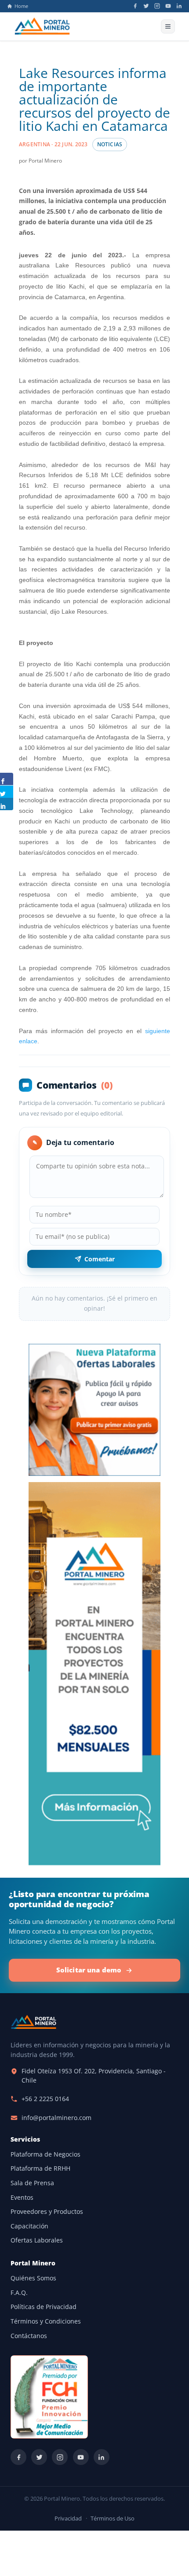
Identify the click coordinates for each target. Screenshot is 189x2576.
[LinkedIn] (179, 6)
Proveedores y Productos (47, 2212)
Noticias (110, 144)
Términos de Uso (113, 2519)
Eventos (22, 2198)
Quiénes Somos (33, 2278)
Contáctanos (29, 2336)
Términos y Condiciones (46, 2321)
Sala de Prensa (32, 2183)
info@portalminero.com (56, 2118)
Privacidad (68, 2519)
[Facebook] (135, 6)
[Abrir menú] (168, 26)
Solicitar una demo (89, 1970)
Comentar (100, 1259)
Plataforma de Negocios (45, 2154)
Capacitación (29, 2226)
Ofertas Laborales (37, 2240)
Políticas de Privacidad (44, 2307)
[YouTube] (168, 6)
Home (21, 6)
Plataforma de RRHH (40, 2168)
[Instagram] (157, 6)
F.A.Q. (19, 2293)
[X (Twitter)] (146, 6)
